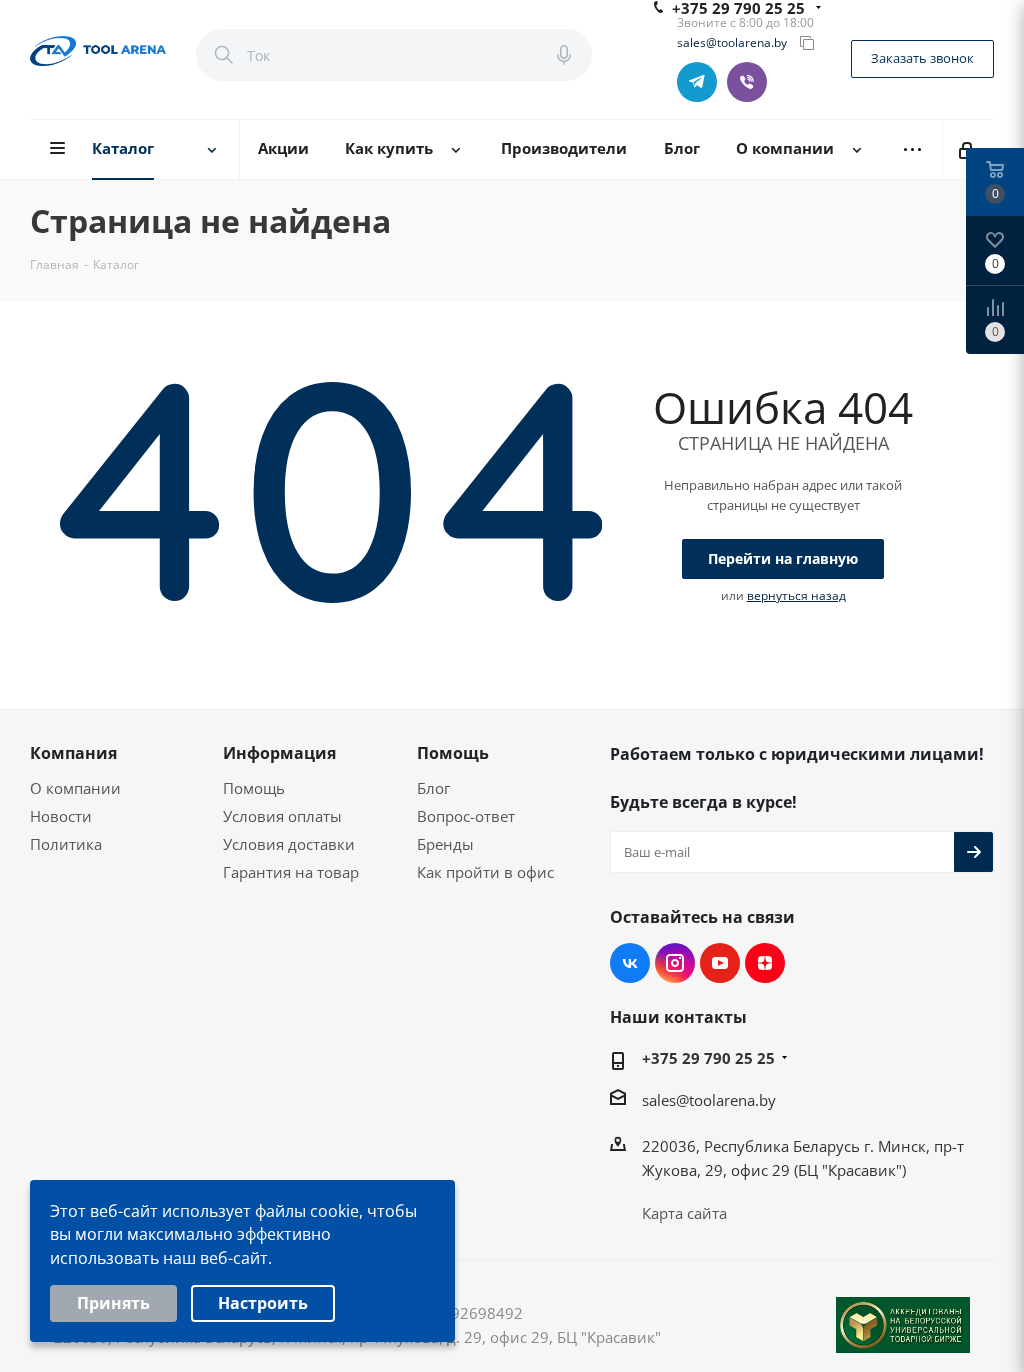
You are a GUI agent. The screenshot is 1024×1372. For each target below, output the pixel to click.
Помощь (254, 788)
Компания (73, 753)
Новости (61, 816)
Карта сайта (684, 1213)
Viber (747, 82)
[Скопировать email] (807, 43)
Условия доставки (289, 844)
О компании (75, 788)
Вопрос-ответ (466, 816)
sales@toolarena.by (732, 43)
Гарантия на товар (291, 872)
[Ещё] (912, 149)
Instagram (675, 963)
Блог (433, 788)
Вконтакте (630, 963)
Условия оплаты (282, 816)
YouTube (720, 963)
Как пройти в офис (485, 872)
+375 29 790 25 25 (708, 1058)
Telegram (697, 82)
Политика (66, 844)
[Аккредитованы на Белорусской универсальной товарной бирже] (903, 1325)
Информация (279, 753)
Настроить (263, 1303)
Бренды (445, 844)
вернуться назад (796, 595)
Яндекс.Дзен (765, 963)
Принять (113, 1303)
